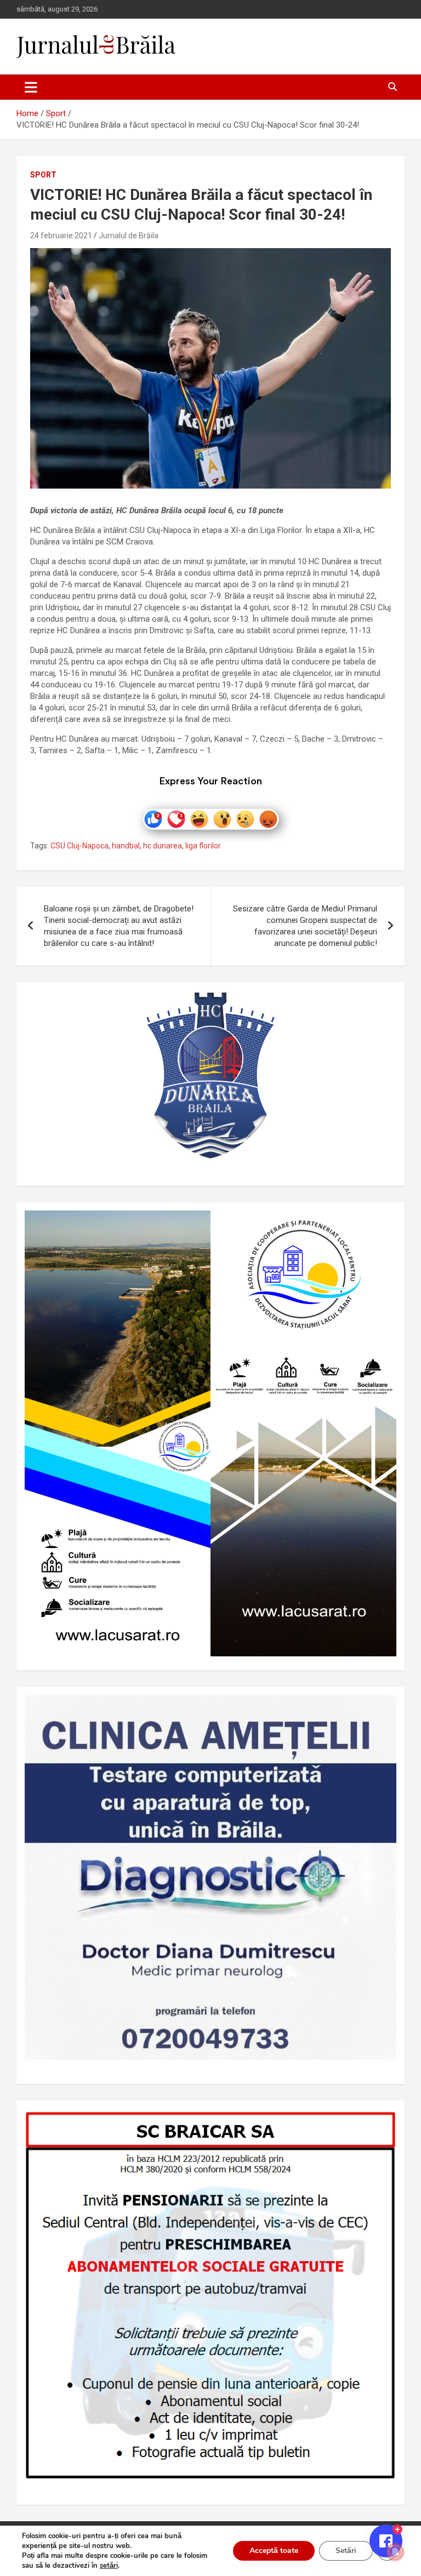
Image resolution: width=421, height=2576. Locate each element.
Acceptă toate (274, 2551)
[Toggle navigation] (31, 87)
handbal (126, 846)
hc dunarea (163, 846)
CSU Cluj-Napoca (79, 846)
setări (109, 2566)
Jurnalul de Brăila (129, 236)
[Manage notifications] (395, 2552)
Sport (43, 175)
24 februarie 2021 (61, 236)
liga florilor (203, 846)
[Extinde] (382, 1709)
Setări (346, 2551)
